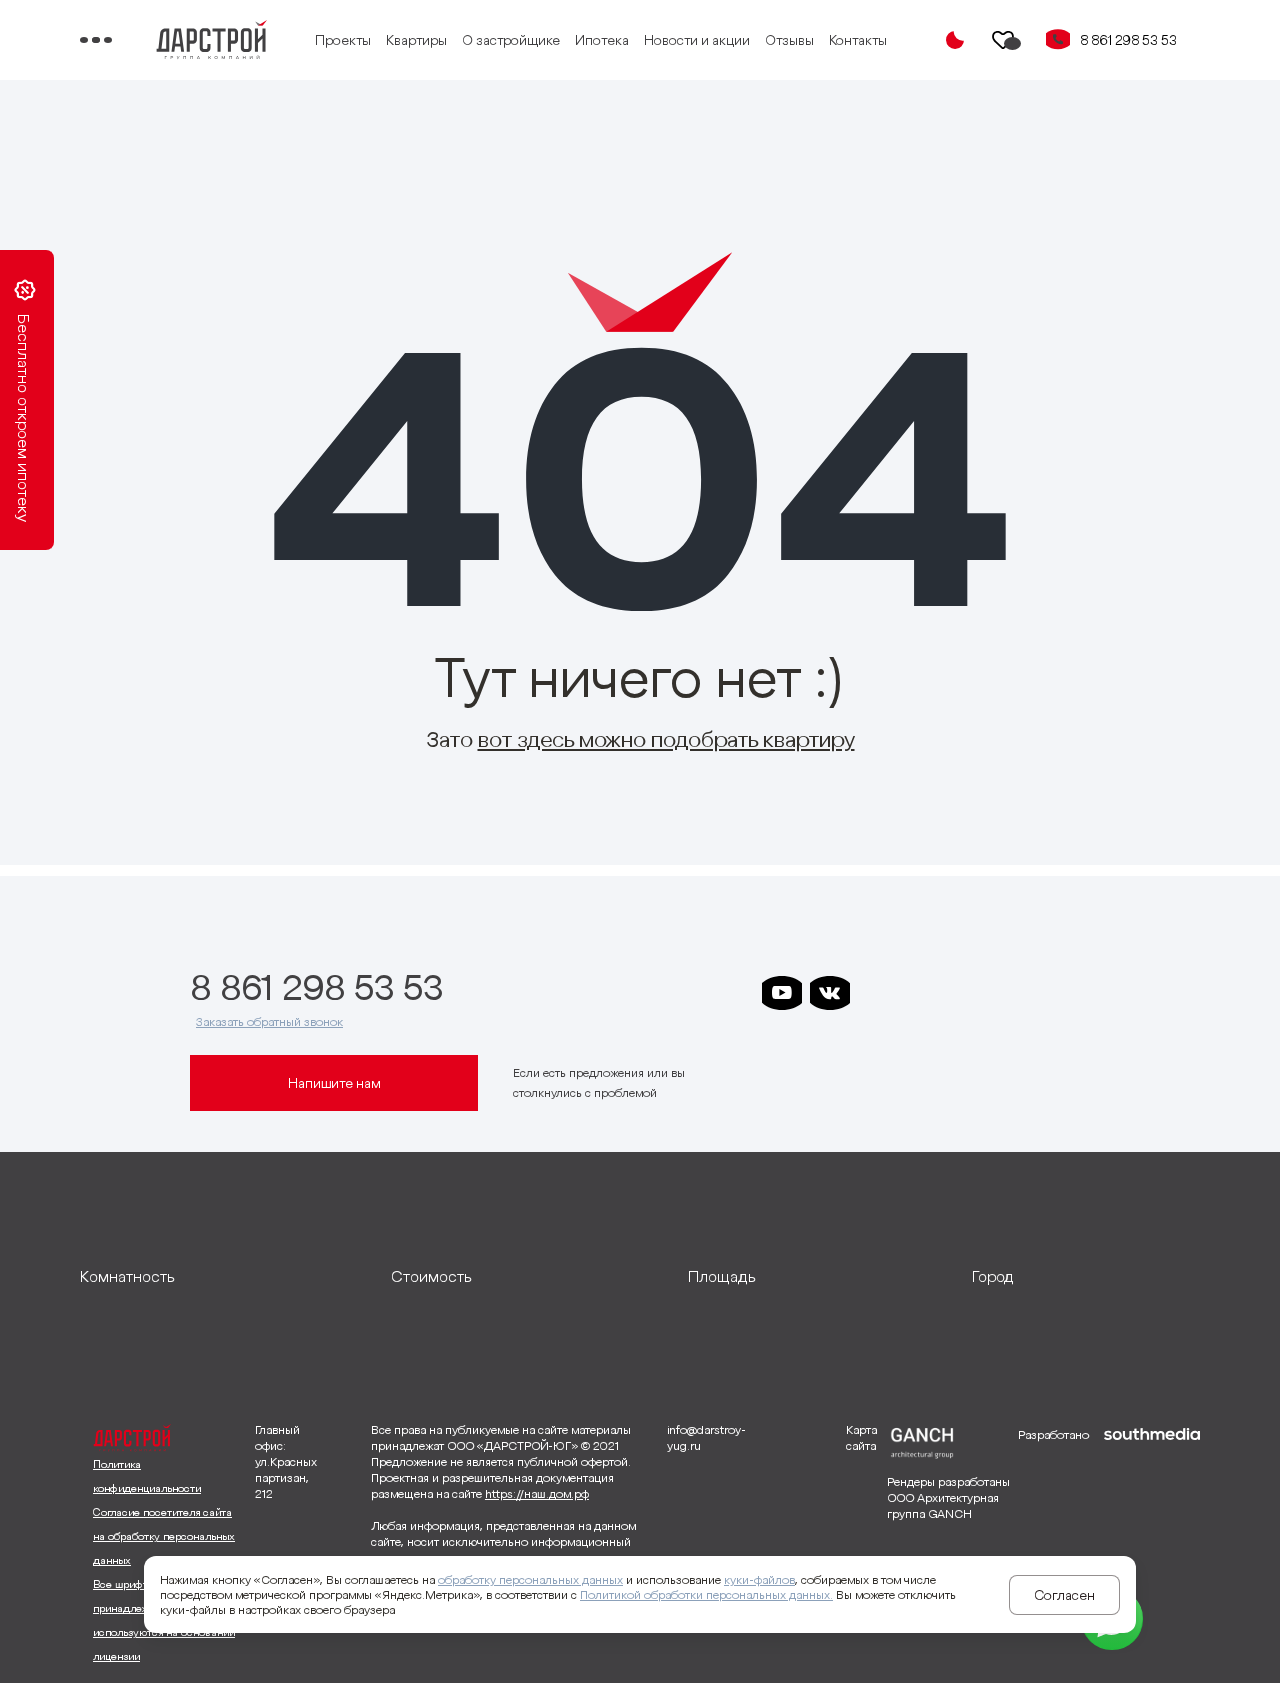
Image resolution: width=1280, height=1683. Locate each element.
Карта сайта (861, 1437)
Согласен (1064, 1595)
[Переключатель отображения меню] (96, 40)
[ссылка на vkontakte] (830, 993)
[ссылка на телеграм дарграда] (926, 993)
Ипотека (602, 40)
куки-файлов (759, 1579)
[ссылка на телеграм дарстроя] (878, 993)
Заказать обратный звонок (269, 1021)
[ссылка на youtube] (782, 993)
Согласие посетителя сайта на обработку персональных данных (164, 1536)
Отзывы (789, 40)
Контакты (858, 40)
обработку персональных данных (530, 1579)
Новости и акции (697, 40)
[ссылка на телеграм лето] (1070, 993)
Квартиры (416, 40)
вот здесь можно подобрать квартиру (666, 739)
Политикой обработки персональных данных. (706, 1594)
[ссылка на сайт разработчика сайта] (1152, 1546)
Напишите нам (334, 1083)
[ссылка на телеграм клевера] (974, 993)
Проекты (343, 40)
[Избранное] (1004, 40)
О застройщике (511, 40)
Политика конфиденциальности (147, 1476)
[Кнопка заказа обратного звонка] (1058, 40)
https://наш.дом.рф (537, 1493)
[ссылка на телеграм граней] (1022, 993)
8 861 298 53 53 (1128, 40)
